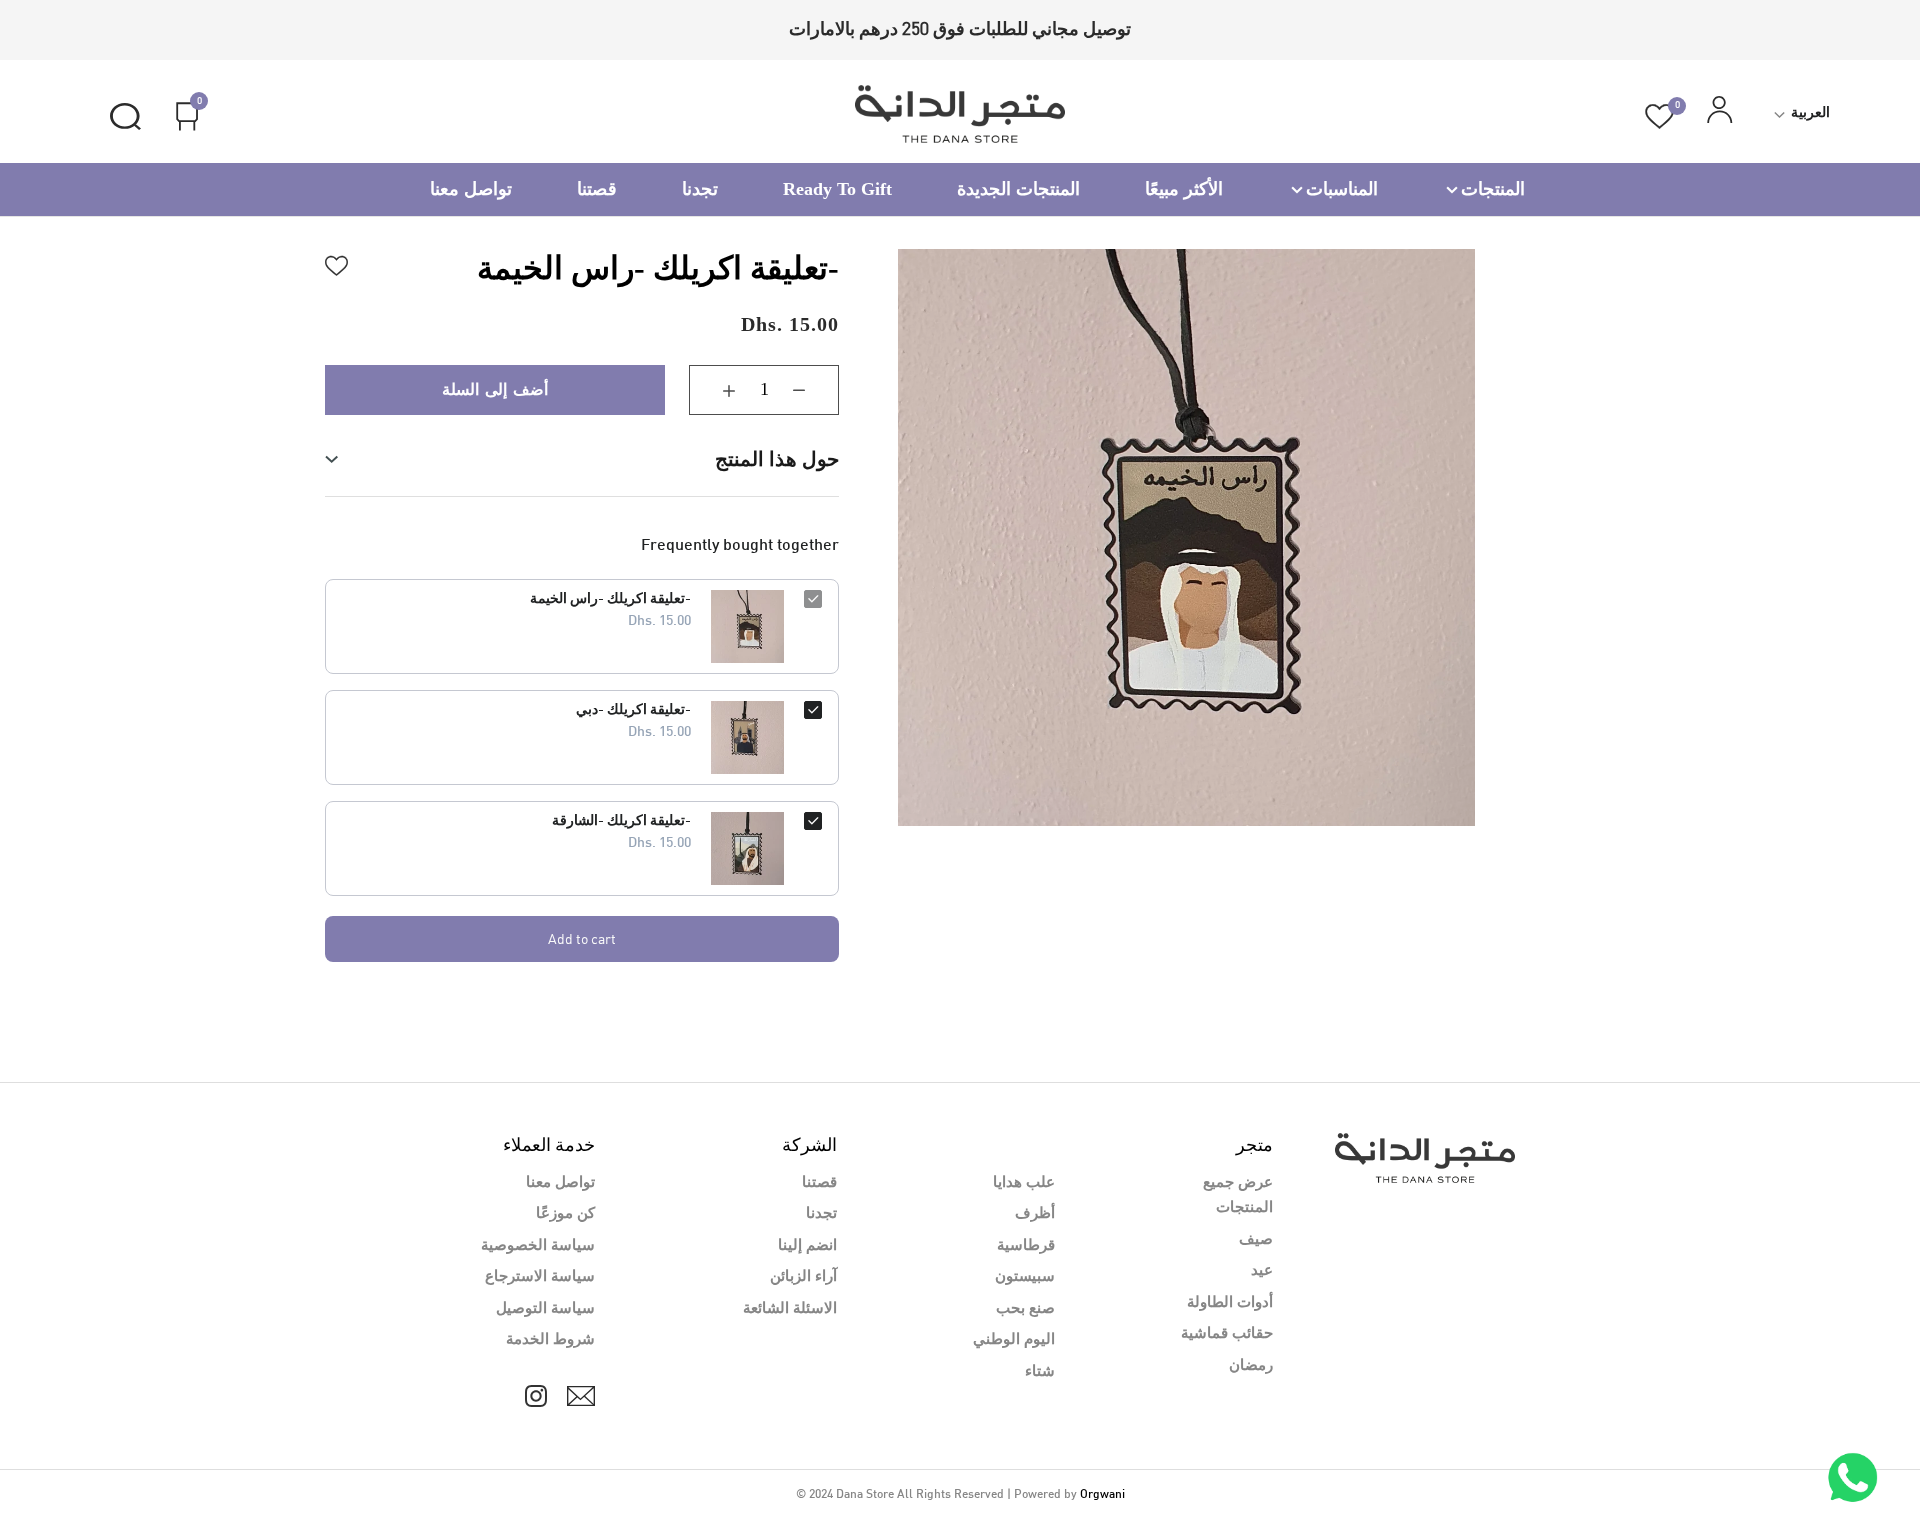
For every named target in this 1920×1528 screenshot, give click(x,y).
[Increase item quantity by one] (714, 390)
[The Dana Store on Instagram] (536, 1396)
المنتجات (1493, 189)
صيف (1256, 1240)
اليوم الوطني (1014, 1340)
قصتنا (597, 189)
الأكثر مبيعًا (1184, 189)
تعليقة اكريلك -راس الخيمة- (610, 599)
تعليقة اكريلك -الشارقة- (621, 821)
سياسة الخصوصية (538, 1246)
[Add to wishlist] (337, 263)
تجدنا (700, 189)
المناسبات (1342, 189)
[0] (1659, 116)
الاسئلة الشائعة (790, 1309)
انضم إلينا (807, 1246)
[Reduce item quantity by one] (814, 390)
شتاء (1040, 1372)
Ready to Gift (837, 189)
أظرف (1035, 1214)
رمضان (1251, 1366)
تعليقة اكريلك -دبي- (633, 710)
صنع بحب (1025, 1309)
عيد (1262, 1271)
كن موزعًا (565, 1214)
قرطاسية (1026, 1246)
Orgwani (1102, 1495)
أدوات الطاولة (1230, 1303)
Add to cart (582, 938)
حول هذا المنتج (777, 459)
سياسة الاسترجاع (540, 1277)
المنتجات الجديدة (1018, 189)
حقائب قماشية (1227, 1334)
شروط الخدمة (550, 1340)
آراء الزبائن (803, 1277)
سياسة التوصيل (545, 1309)
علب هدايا (1024, 1183)
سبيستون (1025, 1277)
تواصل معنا (471, 189)
